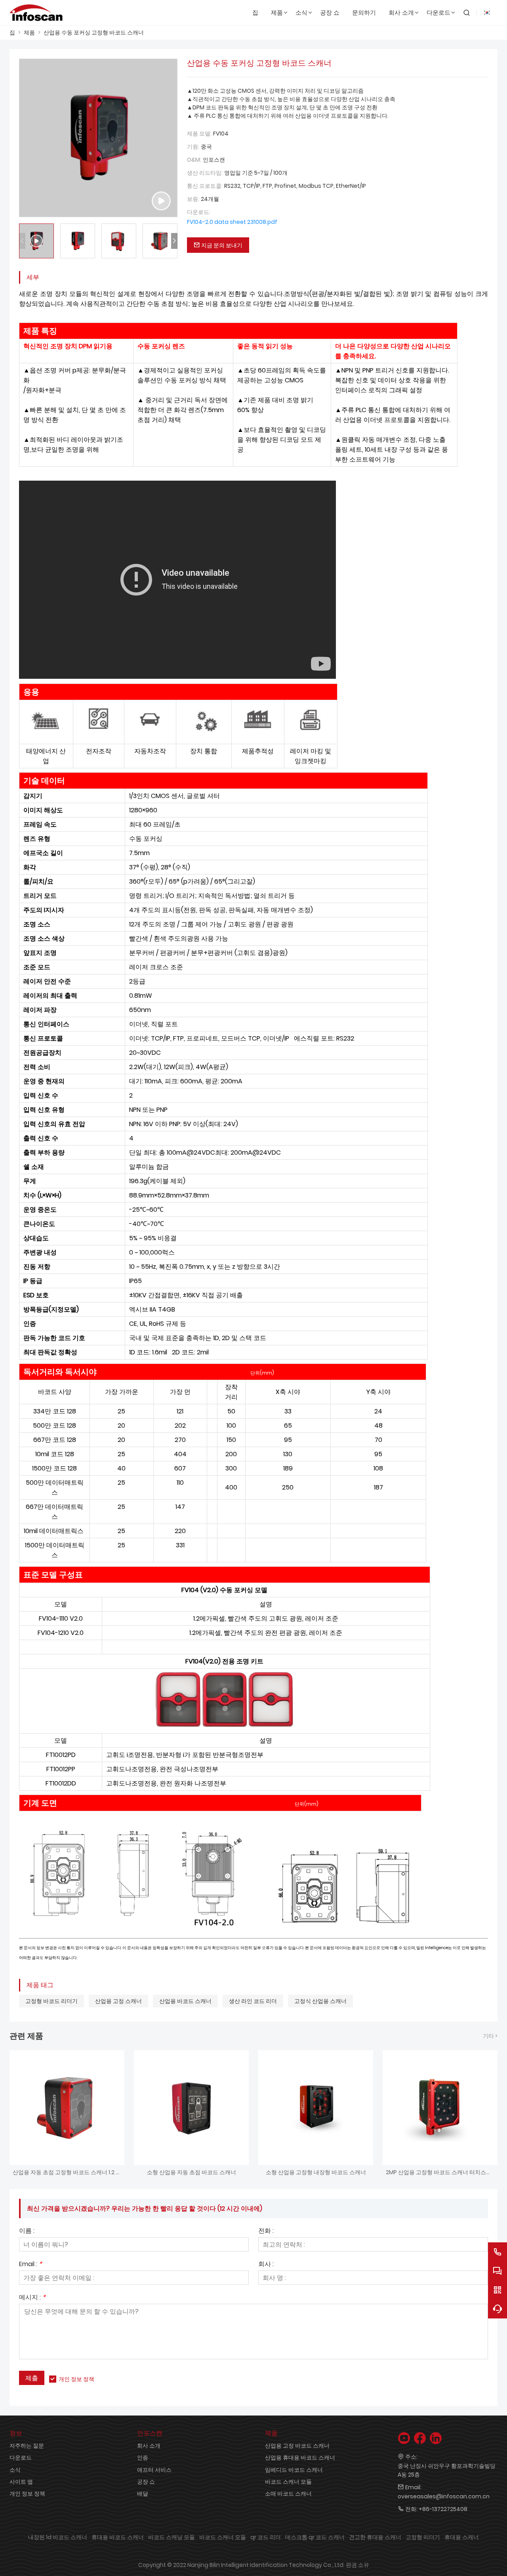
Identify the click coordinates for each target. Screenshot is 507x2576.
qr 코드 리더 (266, 2537)
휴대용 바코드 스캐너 (118, 2537)
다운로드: (199, 212)
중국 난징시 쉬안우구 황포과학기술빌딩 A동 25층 (447, 2470)
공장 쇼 (146, 2482)
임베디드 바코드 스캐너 (294, 2470)
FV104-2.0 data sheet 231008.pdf (232, 222)
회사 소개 (149, 2446)
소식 (15, 2470)
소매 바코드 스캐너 (288, 2494)
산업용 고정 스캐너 (118, 2001)
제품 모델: (199, 134)
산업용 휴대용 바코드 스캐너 (300, 2458)
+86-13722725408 (443, 2509)
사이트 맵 (21, 2482)
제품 (29, 32)
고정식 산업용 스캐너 (320, 2001)
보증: (193, 199)
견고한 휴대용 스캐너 (375, 2537)
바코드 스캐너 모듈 (288, 2482)
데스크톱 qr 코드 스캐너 (315, 2537)
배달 (143, 2494)
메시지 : (32, 2298)
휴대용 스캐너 (462, 2537)
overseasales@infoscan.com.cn (444, 2496)
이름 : (27, 2231)
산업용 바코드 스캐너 (185, 2001)
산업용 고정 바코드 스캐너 (297, 2446)
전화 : (266, 2231)
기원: (193, 147)
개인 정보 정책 (76, 2379)
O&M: (194, 160)
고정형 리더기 (423, 2537)
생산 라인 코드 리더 (253, 2001)
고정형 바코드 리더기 (51, 2001)
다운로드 (21, 2458)
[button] (174, 241)
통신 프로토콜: (205, 186)
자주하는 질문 (27, 2446)
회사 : (266, 2265)
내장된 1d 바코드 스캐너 (58, 2537)
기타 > (490, 2036)
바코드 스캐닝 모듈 (172, 2537)
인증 (143, 2458)
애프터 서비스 (154, 2470)
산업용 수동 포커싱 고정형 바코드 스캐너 (94, 32)
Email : (30, 2265)
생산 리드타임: (205, 173)
